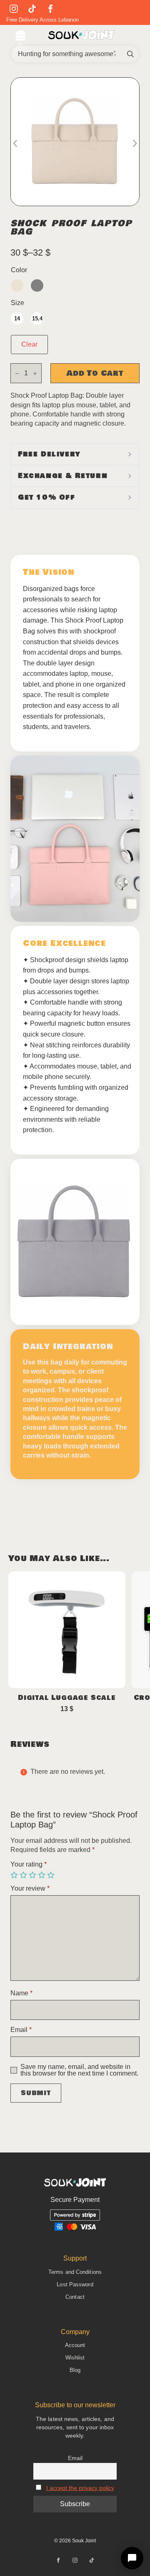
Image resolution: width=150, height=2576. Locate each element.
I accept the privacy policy (80, 2488)
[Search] (130, 54)
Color (19, 270)
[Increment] (35, 373)
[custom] (32, 9)
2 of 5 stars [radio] (24, 1875)
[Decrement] (17, 373)
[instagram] (14, 9)
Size (17, 303)
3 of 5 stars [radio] (33, 1875)
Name (21, 1993)
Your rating (29, 1864)
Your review (30, 1889)
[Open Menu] (21, 37)
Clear (29, 344)
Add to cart (95, 373)
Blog (75, 2370)
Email (21, 2030)
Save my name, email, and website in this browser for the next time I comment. (79, 2070)
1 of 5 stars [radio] (15, 1875)
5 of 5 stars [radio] (52, 1875)
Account (75, 2345)
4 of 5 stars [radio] (42, 1875)
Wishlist (75, 2358)
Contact (75, 2297)
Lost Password (75, 2284)
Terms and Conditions (75, 2272)
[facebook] (50, 9)
